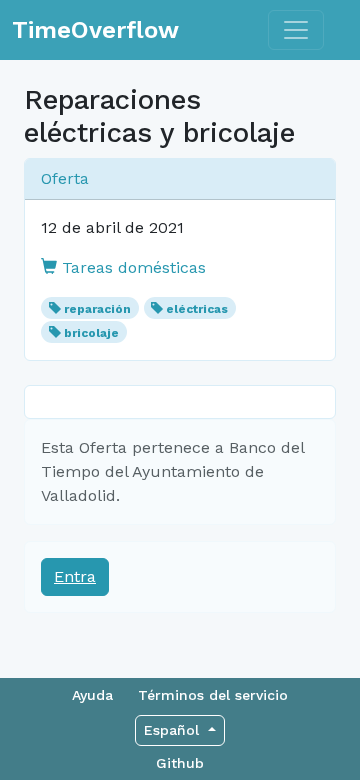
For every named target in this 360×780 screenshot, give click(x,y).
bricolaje (91, 333)
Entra (75, 576)
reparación (97, 309)
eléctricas (197, 309)
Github (180, 763)
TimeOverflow (95, 30)
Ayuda (92, 695)
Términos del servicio (213, 695)
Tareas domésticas (131, 267)
